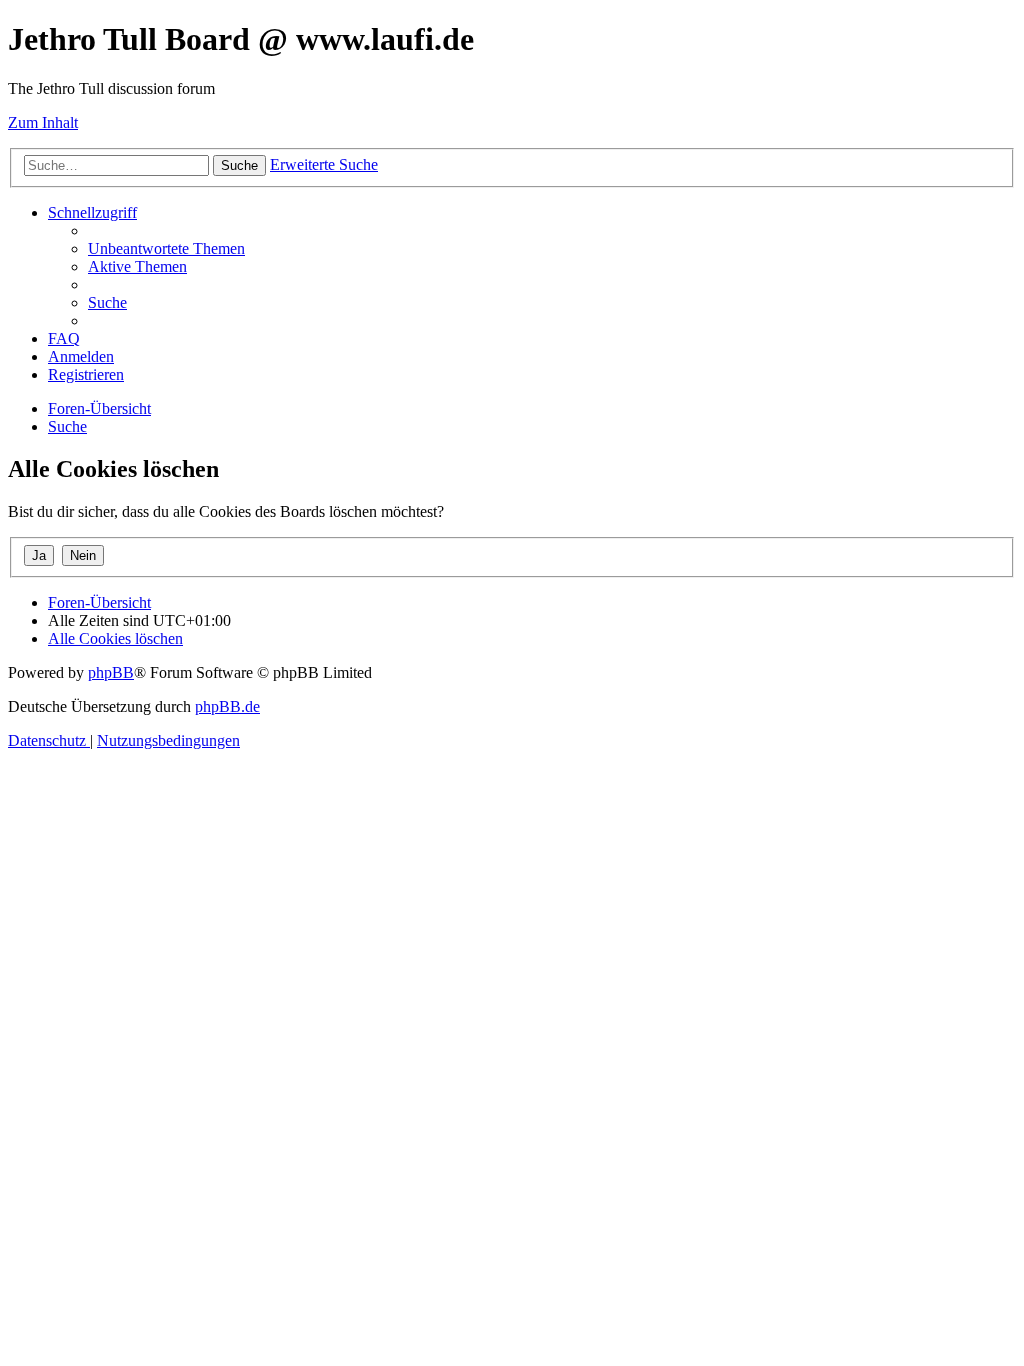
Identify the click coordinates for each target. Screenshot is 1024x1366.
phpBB (111, 672)
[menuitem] (166, 248)
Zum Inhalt (43, 122)
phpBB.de (227, 706)
